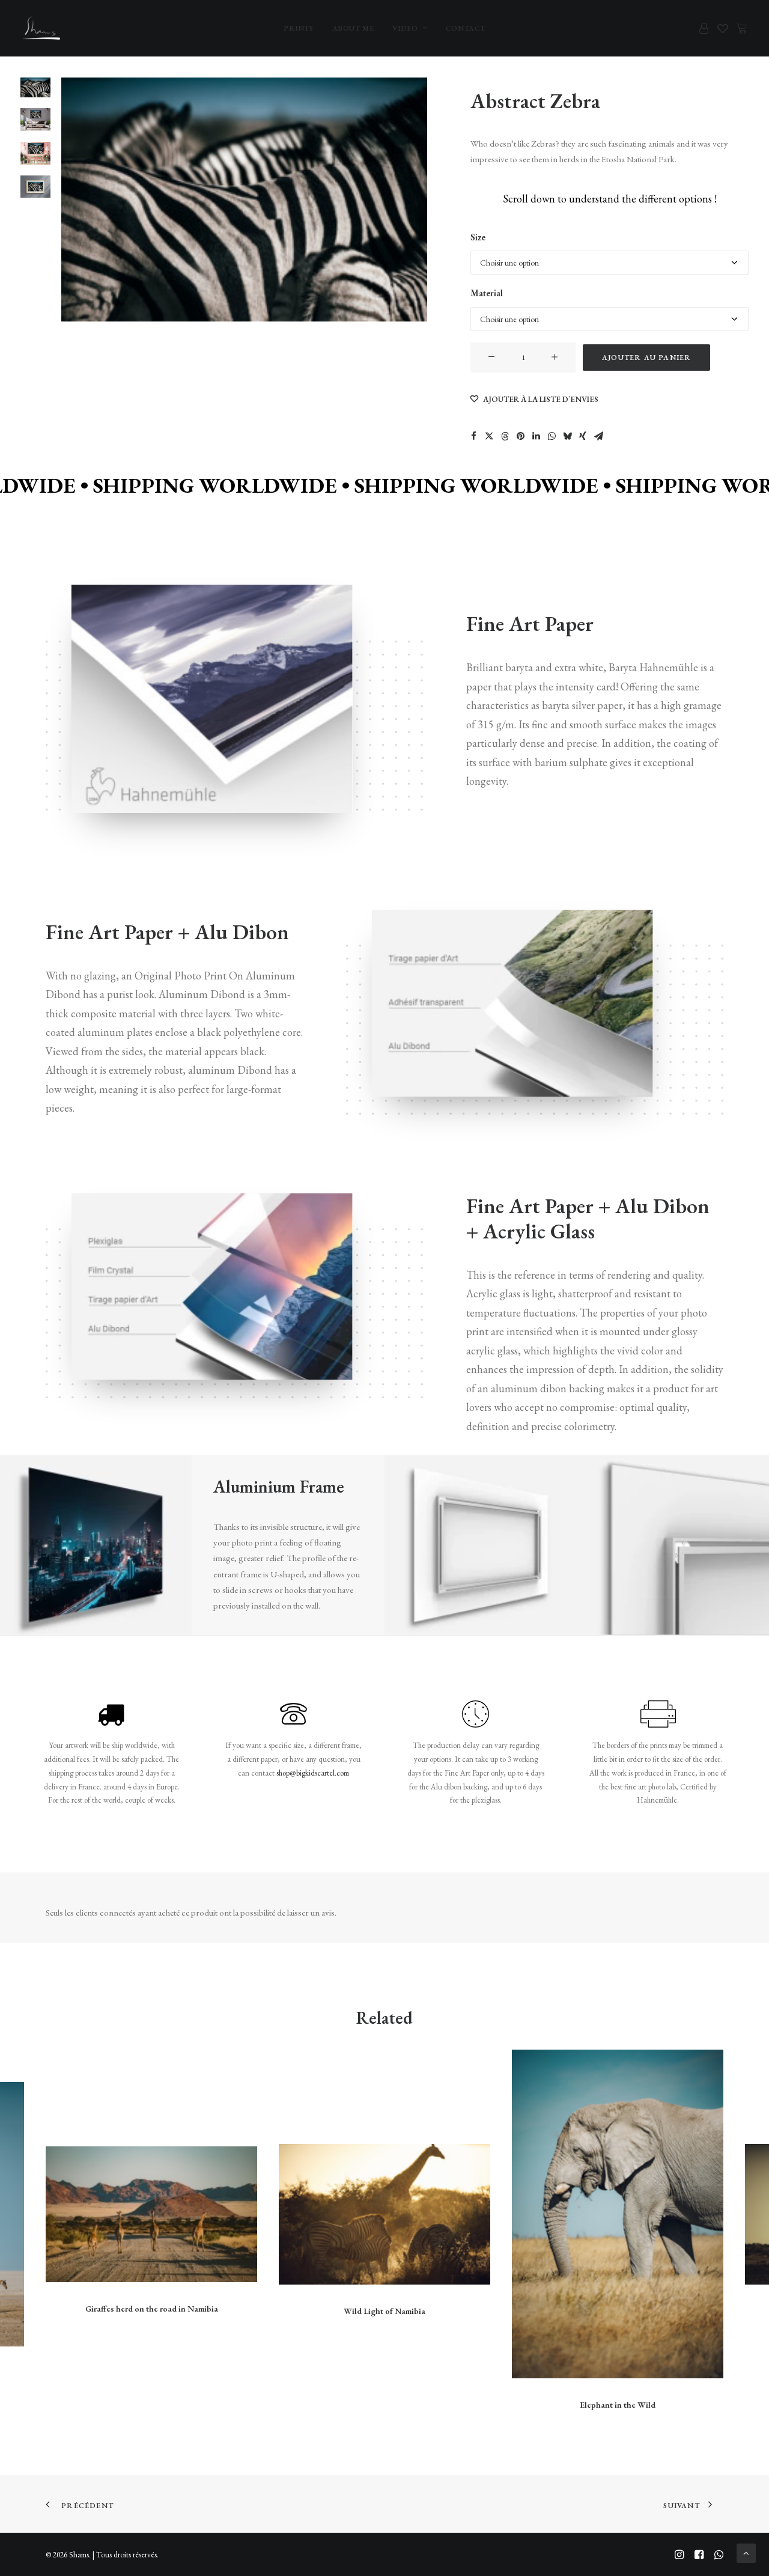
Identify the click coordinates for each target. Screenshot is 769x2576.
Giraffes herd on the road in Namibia (152, 2309)
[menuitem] (299, 28)
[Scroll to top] (746, 2552)
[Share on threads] (505, 436)
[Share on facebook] (473, 436)
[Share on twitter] (489, 436)
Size (478, 237)
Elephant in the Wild (618, 2405)
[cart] (740, 28)
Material (487, 293)
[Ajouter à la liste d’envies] (10, 2096)
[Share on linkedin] (536, 436)
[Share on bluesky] (567, 436)
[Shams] (41, 28)
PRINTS (299, 28)
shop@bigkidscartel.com (313, 1773)
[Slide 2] (35, 120)
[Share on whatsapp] (552, 436)
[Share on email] (598, 436)
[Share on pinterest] (520, 436)
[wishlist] (723, 28)
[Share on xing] (583, 436)
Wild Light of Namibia (384, 2311)
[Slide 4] (35, 187)
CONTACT (466, 28)
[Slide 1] (35, 87)
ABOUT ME (353, 28)
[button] (244, 199)
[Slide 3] (35, 153)
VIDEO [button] (405, 28)
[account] (706, 28)
